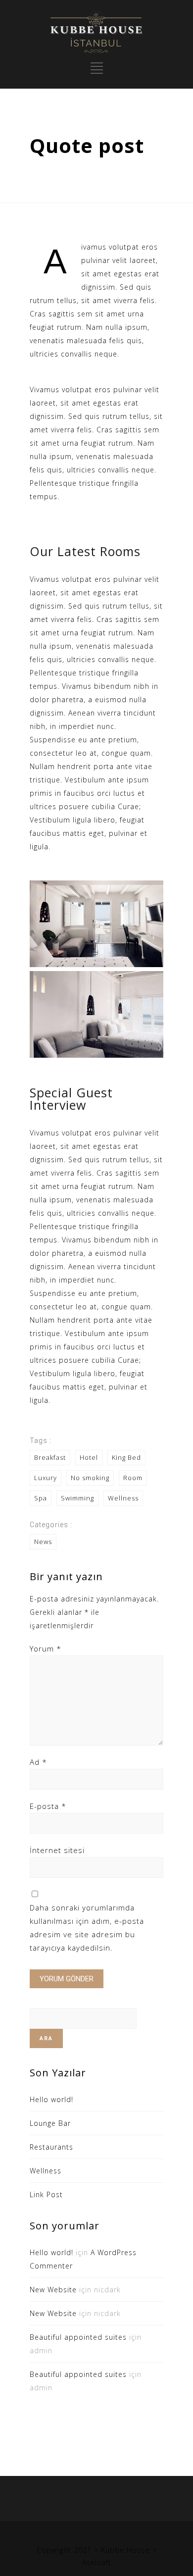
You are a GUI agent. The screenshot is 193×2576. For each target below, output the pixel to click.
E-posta (48, 1806)
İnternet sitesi (57, 1850)
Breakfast (50, 1457)
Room (133, 1478)
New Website (53, 2290)
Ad (38, 1762)
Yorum (46, 1649)
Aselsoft (97, 2562)
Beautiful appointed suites (78, 2337)
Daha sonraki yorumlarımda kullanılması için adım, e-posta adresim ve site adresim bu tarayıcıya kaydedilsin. (87, 1928)
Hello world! (51, 2099)
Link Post (46, 2194)
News (43, 1542)
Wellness (123, 1498)
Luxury (46, 1478)
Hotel (89, 1457)
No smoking (90, 1478)
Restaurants (51, 2147)
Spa (41, 1498)
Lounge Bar (50, 2123)
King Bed (126, 1457)
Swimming (77, 1498)
